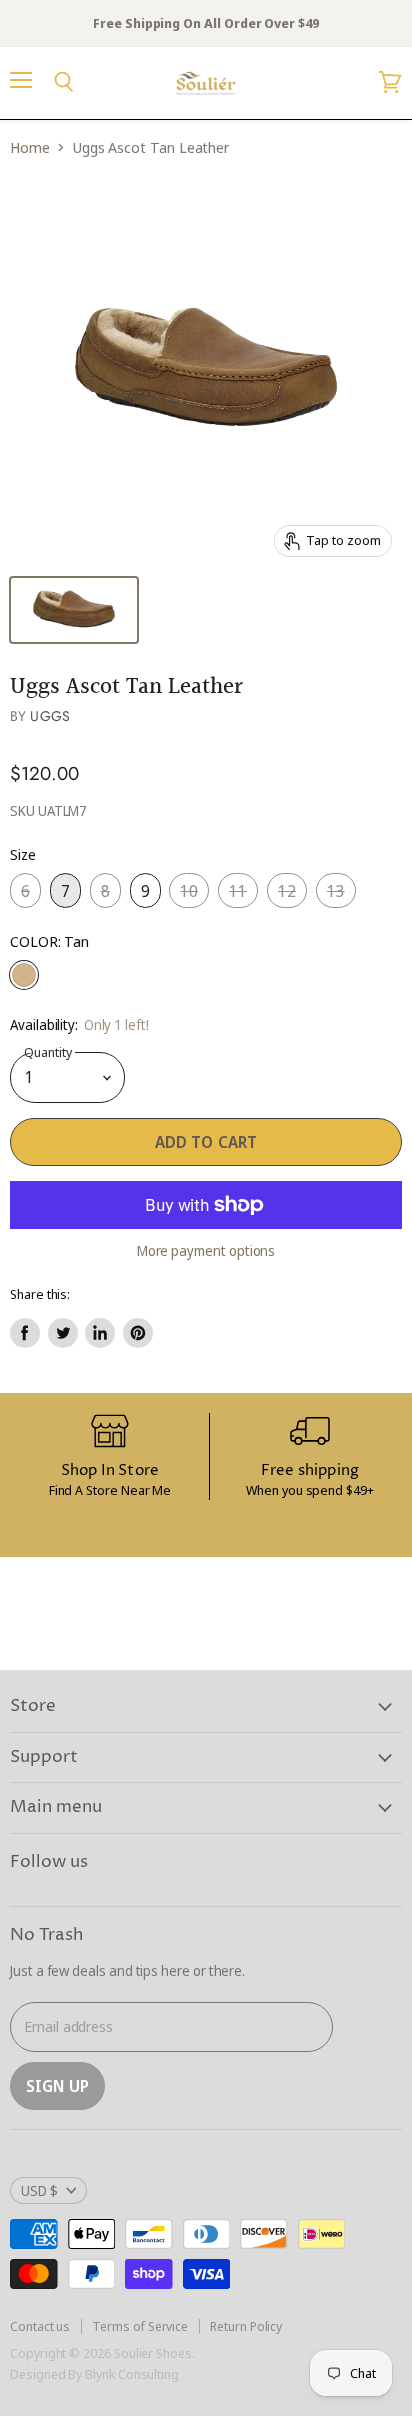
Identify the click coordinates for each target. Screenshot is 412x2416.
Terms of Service (140, 2326)
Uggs (50, 716)
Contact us (40, 2326)
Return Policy (246, 2326)
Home (30, 147)
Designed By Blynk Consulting (94, 2374)
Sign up (57, 2086)
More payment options (206, 1251)
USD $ (39, 2190)
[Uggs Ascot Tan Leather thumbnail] (74, 610)
